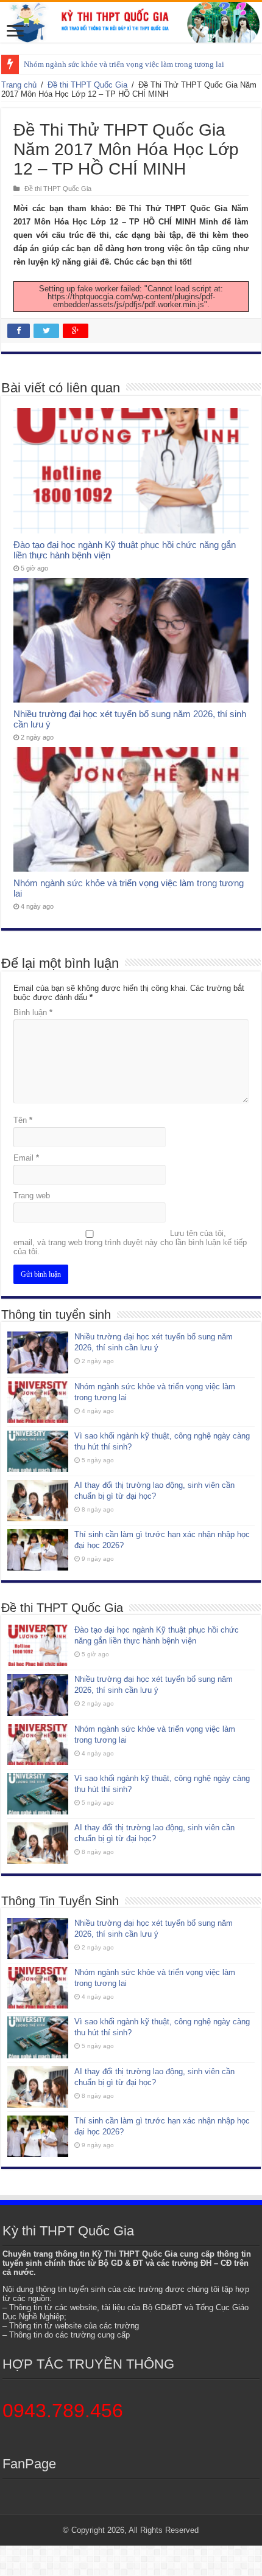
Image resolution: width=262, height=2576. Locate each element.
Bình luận (33, 1012)
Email (26, 1158)
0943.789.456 (63, 2411)
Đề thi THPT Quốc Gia (87, 85)
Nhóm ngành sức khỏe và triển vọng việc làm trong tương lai (124, 64)
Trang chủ (19, 85)
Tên (23, 1120)
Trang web (32, 1196)
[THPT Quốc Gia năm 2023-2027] (131, 22)
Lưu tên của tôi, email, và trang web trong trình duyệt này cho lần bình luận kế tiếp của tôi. (130, 1242)
